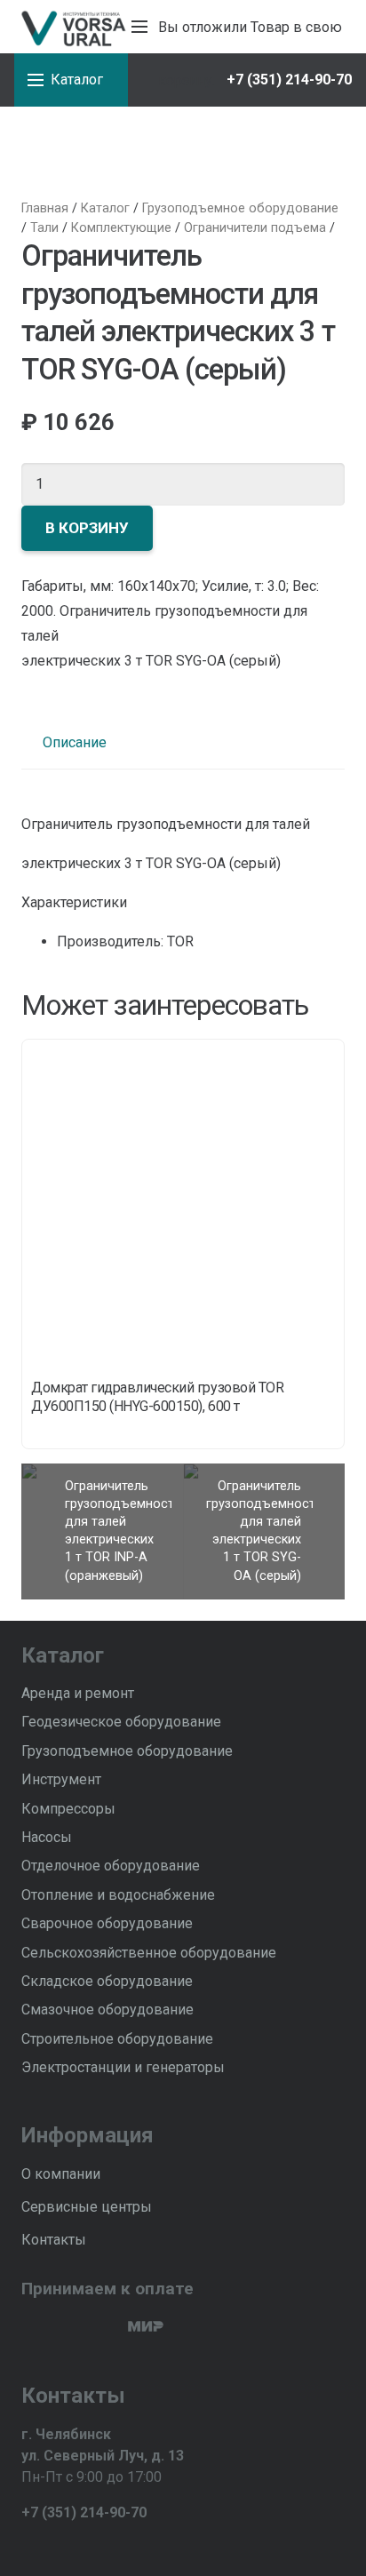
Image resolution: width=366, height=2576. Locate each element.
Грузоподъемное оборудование (127, 1751)
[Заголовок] (88, 2546)
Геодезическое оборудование (121, 1722)
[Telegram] (28, 2546)
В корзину (87, 528)
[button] (169, 80)
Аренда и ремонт (78, 1693)
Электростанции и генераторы (123, 2067)
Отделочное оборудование (111, 1866)
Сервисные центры (87, 2207)
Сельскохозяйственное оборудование (149, 1953)
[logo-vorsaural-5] (71, 27)
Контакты (54, 2240)
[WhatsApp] (58, 2546)
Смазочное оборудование (107, 2010)
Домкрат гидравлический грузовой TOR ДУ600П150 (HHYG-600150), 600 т (157, 1397)
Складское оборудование (107, 1981)
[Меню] (139, 27)
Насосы (47, 1837)
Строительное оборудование (117, 2039)
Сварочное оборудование (107, 1923)
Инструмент (61, 1779)
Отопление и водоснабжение (118, 1895)
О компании (61, 2174)
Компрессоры (68, 1809)
